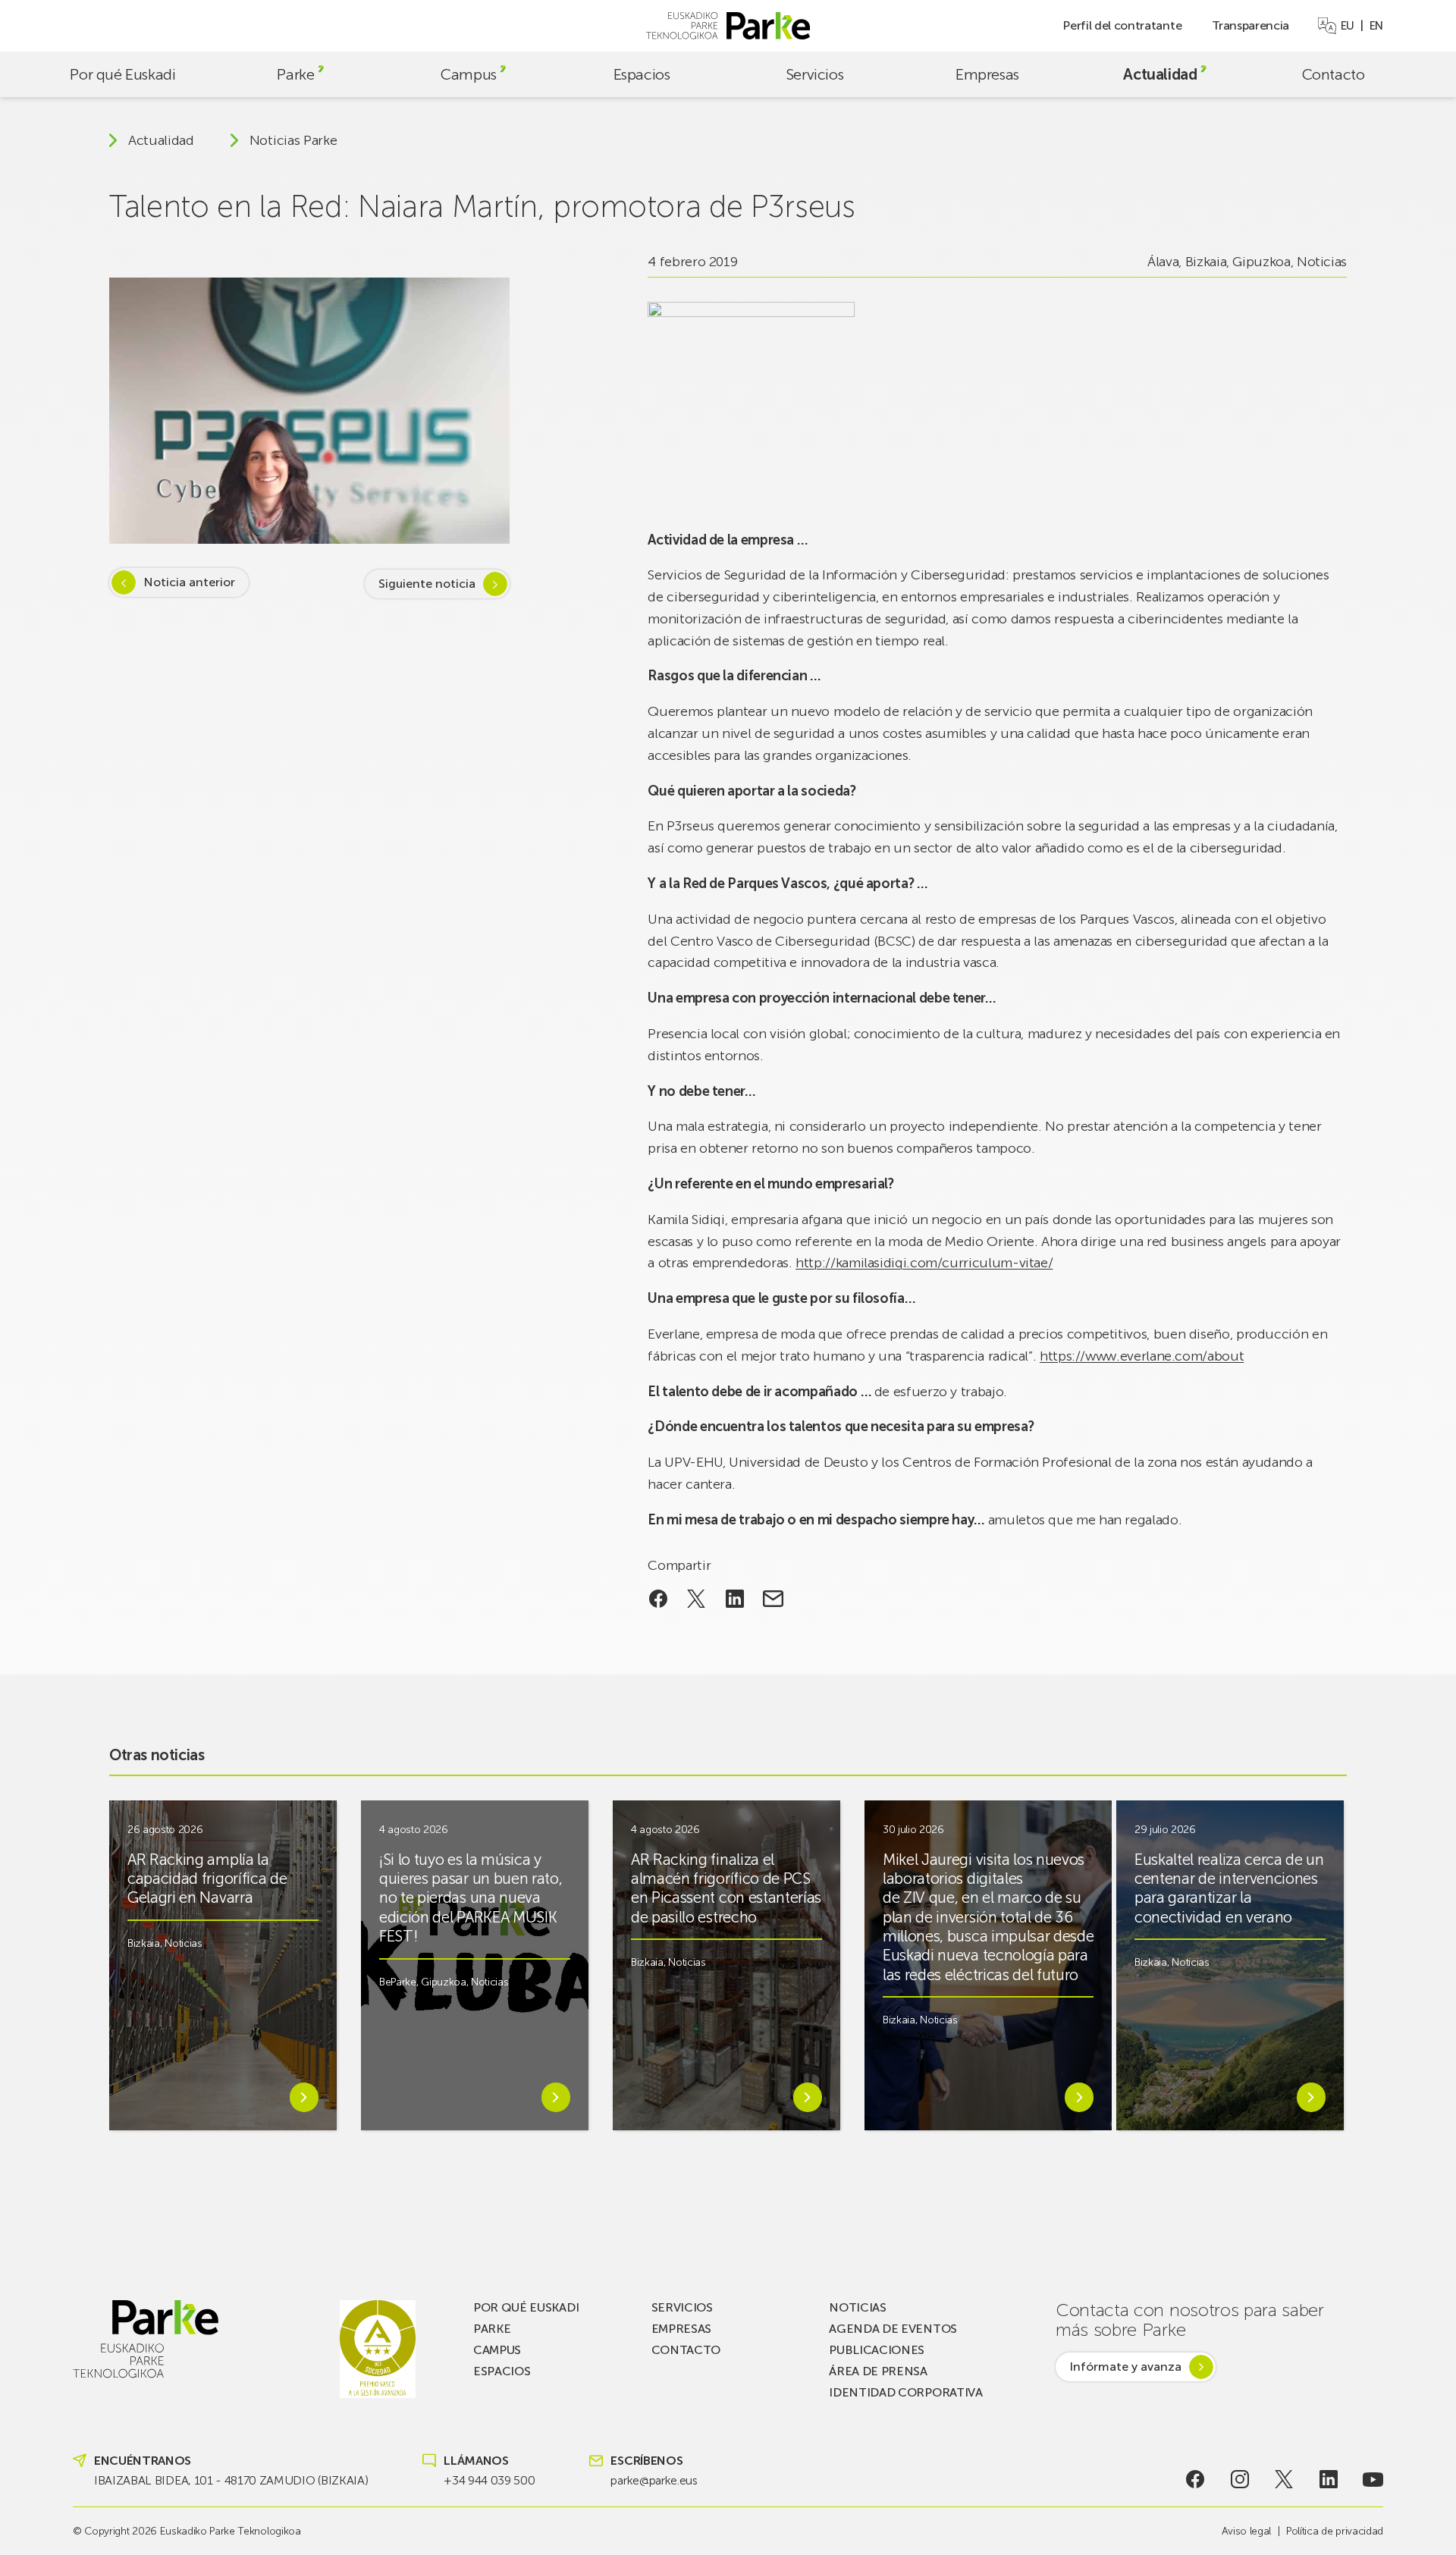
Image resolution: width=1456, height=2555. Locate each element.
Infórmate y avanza (1125, 2367)
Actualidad (1160, 74)
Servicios (814, 74)
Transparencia (1250, 25)
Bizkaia (1206, 262)
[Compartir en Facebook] (658, 1599)
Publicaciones (877, 2350)
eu (1348, 26)
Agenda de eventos (893, 2329)
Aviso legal (1246, 2531)
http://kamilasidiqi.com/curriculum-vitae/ (924, 1263)
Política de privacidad (1335, 2531)
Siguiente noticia (427, 584)
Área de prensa (878, 2371)
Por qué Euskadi (122, 74)
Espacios (642, 74)
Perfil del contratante (1122, 25)
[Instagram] (1239, 2479)
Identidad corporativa (905, 2392)
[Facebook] (1196, 2479)
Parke (295, 74)
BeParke (398, 1982)
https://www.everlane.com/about (1142, 1356)
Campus (469, 74)
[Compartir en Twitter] (697, 1599)
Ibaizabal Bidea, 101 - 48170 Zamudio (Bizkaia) (231, 2480)
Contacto (1334, 74)
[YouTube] (1373, 2479)
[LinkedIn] (1329, 2479)
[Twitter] (1284, 2479)
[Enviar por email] (773, 1599)
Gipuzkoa (1261, 262)
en (1376, 26)
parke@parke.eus (654, 2480)
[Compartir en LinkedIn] (735, 1599)
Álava (1163, 262)
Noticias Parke (293, 140)
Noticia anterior (189, 582)
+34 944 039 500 (489, 2480)
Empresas (987, 74)
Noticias (1322, 262)
